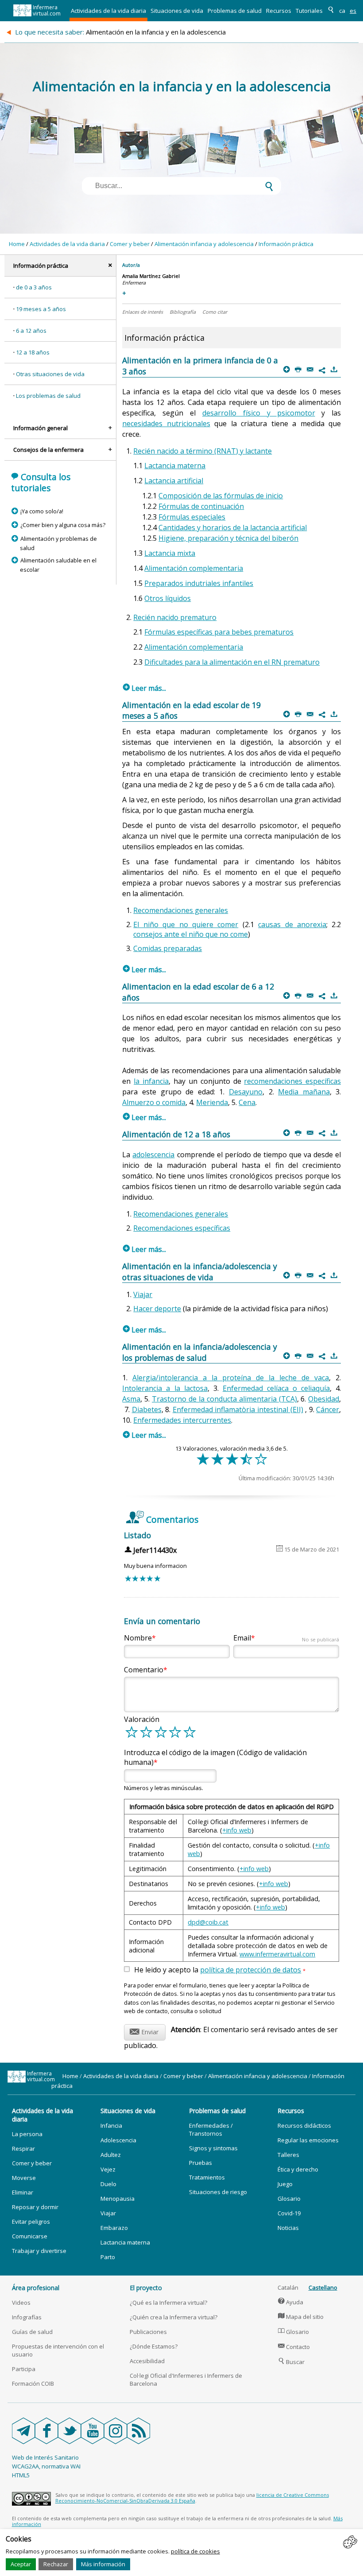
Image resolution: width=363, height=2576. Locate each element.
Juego (285, 2184)
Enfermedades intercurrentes (182, 1420)
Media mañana (304, 1092)
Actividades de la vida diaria (108, 11)
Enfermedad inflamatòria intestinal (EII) (238, 1409)
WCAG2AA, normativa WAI (46, 2466)
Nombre (138, 1638)
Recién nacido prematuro (175, 617)
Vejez (108, 2169)
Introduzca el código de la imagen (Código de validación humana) (215, 1757)
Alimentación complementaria (194, 568)
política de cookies (195, 2551)
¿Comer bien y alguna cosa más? (63, 525)
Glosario (289, 2199)
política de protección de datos (251, 1970)
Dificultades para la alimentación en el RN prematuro (232, 662)
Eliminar (23, 2192)
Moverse (24, 2178)
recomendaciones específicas (292, 1081)
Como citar (215, 312)
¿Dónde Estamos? (154, 2346)
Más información (103, 2564)
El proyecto (146, 2288)
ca (342, 11)
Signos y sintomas (213, 2148)
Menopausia (118, 2199)
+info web (237, 1830)
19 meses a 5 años (41, 309)
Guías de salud (32, 2332)
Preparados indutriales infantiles (199, 583)
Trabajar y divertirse (39, 2251)
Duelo (108, 2184)
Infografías (27, 2317)
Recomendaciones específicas (182, 1228)
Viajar (143, 1294)
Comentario (144, 1670)
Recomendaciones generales (181, 910)
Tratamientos (207, 2177)
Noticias (288, 2228)
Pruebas (201, 2163)
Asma (131, 1399)
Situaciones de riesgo (218, 2192)
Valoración (142, 1719)
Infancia (111, 2125)
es (353, 11)
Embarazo (114, 2228)
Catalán (288, 2287)
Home (17, 244)
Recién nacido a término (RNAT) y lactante (203, 451)
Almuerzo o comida (154, 1102)
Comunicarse (30, 2236)
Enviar (144, 2031)
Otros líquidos (168, 598)
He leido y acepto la (220, 1970)
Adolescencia (118, 2140)
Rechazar (56, 2564)
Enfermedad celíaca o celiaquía (276, 1388)
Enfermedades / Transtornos (211, 2129)
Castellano (323, 2287)
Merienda (212, 1102)
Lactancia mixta (170, 553)
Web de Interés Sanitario (45, 2457)
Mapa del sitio (301, 2317)
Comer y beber (130, 244)
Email (286, 1638)
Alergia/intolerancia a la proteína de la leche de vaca (231, 1378)
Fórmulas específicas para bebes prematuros (219, 632)
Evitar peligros (31, 2222)
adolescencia (153, 1155)
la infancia (151, 1081)
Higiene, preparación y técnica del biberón (228, 538)
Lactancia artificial (174, 481)
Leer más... (145, 688)
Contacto (294, 2347)
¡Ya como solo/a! (42, 511)
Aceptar (21, 2564)
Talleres (288, 2155)
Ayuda (291, 2302)
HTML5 (21, 2475)
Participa (24, 2369)
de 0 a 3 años (34, 287)
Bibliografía (183, 312)
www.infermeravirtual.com (277, 1954)
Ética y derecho (298, 2169)
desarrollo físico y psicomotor (259, 413)
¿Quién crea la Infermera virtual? (174, 2317)
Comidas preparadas (168, 948)
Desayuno (246, 1092)
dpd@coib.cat (208, 1922)
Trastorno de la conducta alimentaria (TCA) (224, 1399)
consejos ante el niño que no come (191, 934)
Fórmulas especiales (192, 517)
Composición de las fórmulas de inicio (221, 496)
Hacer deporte (157, 1309)
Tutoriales (309, 11)
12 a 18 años (33, 352)
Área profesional (36, 2288)
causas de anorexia (292, 924)
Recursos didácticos (304, 2125)
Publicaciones (148, 2332)
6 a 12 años (31, 331)
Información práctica (286, 244)
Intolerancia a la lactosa (165, 1388)
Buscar (292, 2362)
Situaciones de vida (177, 11)
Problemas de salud (235, 11)
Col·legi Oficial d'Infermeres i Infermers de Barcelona (186, 2380)
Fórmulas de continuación (201, 506)
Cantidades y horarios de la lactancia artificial (233, 528)
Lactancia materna (175, 466)
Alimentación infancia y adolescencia (204, 244)
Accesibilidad (147, 2361)
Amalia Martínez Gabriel (151, 276)
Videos (21, 2303)
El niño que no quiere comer (186, 924)
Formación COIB (33, 2383)
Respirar (23, 2149)
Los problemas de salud (48, 396)
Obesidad (324, 1399)
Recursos (279, 11)
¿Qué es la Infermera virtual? (168, 2303)
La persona (27, 2134)
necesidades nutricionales (166, 424)
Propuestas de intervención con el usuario (58, 2350)
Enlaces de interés (143, 312)
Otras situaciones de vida (50, 374)
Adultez (111, 2155)
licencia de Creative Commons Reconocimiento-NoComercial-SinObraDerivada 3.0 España (192, 2498)
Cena (247, 1102)
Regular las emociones (308, 2140)
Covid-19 (289, 2213)
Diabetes (147, 1409)
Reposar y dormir (35, 2207)
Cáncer (328, 1409)
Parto (108, 2257)
